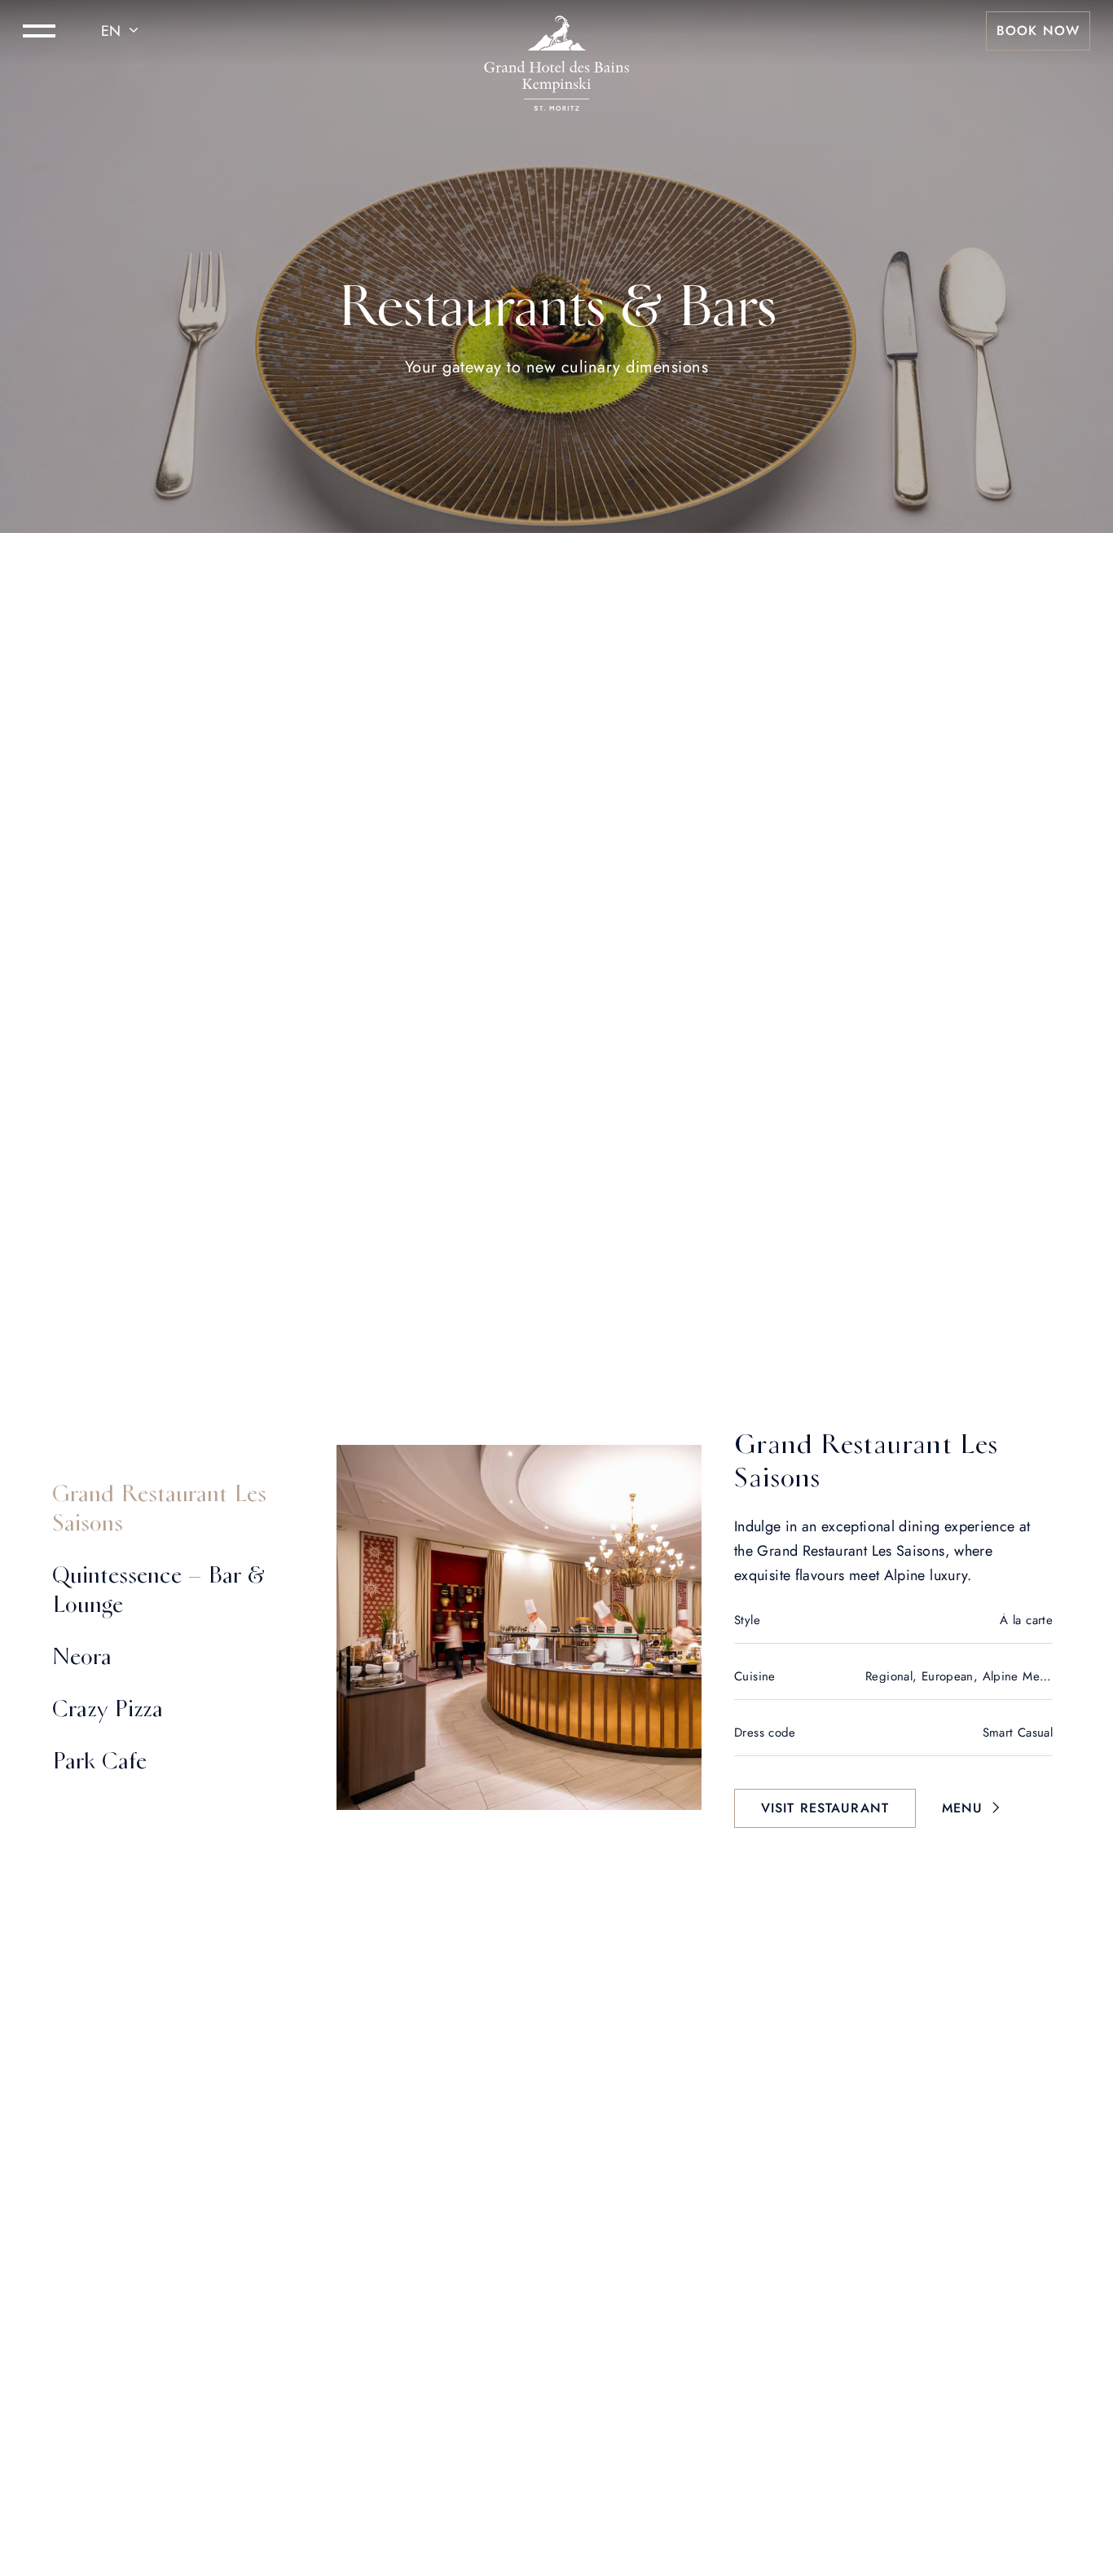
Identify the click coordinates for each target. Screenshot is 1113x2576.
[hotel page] (556, 31)
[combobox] (122, 31)
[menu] (39, 31)
